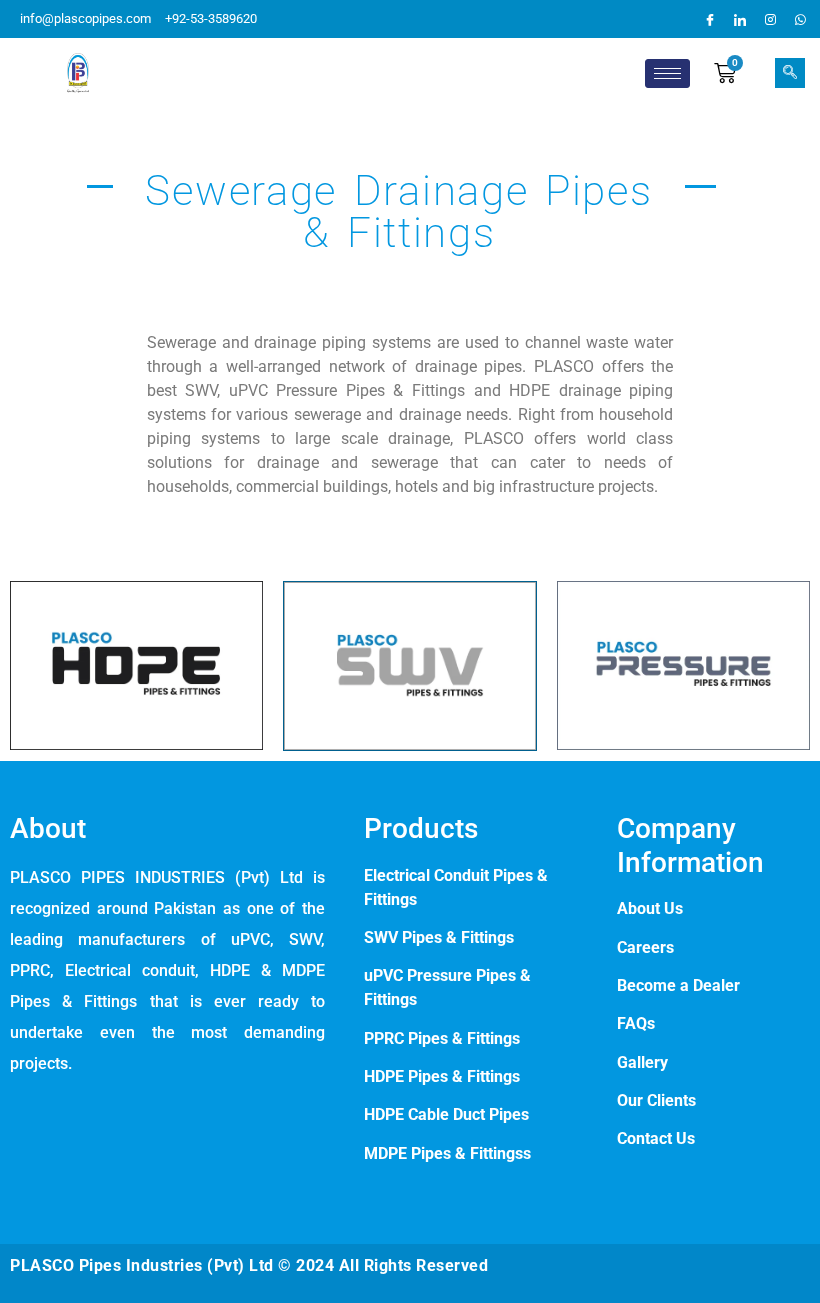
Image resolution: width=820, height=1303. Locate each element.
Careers (645, 947)
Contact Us (656, 1138)
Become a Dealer (678, 985)
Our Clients (656, 1100)
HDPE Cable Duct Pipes (446, 1114)
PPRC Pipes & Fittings (444, 1038)
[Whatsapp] (800, 19)
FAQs (636, 1023)
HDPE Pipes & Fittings (442, 1076)
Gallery (642, 1062)
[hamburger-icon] (667, 73)
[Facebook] (710, 19)
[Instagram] (770, 19)
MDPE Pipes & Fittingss (447, 1153)
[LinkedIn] (740, 19)
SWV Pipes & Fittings (439, 937)
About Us (650, 908)
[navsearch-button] (790, 73)
